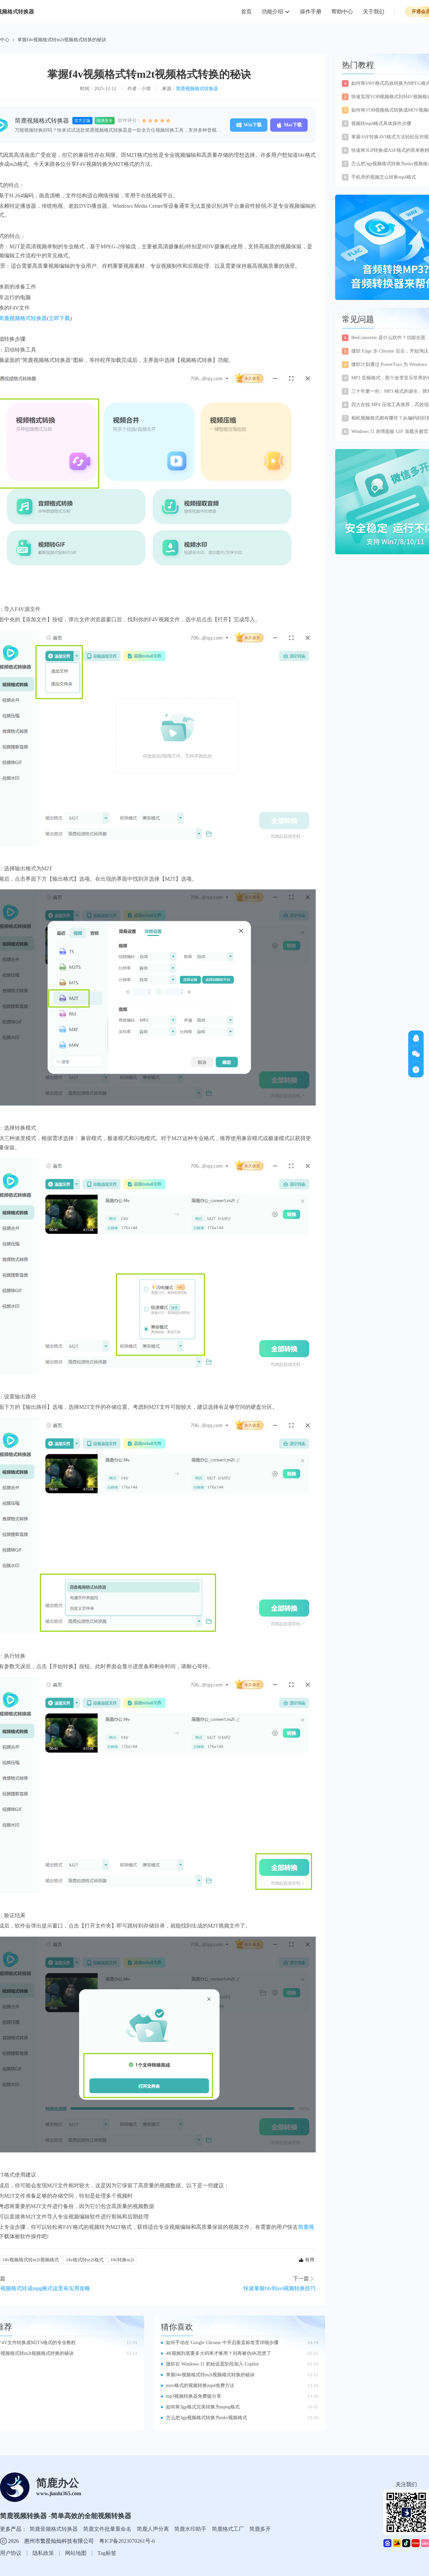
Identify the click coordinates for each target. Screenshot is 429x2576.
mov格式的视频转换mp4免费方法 (200, 2385)
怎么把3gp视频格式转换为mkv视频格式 (206, 2418)
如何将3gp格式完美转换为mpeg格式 (203, 2407)
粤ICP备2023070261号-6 (127, 2541)
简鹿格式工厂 (228, 2529)
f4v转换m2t (122, 2260)
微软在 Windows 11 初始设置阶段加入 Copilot (212, 2364)
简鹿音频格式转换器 (54, 2529)
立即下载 (59, 318)
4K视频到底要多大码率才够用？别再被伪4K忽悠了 (219, 2353)
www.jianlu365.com (59, 2493)
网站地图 (76, 2553)
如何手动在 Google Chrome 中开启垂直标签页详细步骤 (222, 2343)
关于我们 (374, 12)
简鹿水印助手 (190, 2529)
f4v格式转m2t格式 (85, 2260)
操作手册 (311, 12)
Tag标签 (107, 2553)
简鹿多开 (260, 2529)
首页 (246, 12)
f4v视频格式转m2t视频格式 (31, 2260)
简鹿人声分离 (153, 2529)
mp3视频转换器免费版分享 (194, 2396)
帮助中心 (342, 12)
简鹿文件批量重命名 (107, 2529)
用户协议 (11, 2553)
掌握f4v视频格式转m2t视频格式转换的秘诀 (210, 2375)
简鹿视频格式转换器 (197, 89)
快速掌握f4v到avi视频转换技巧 (280, 2288)
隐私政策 (43, 2553)
